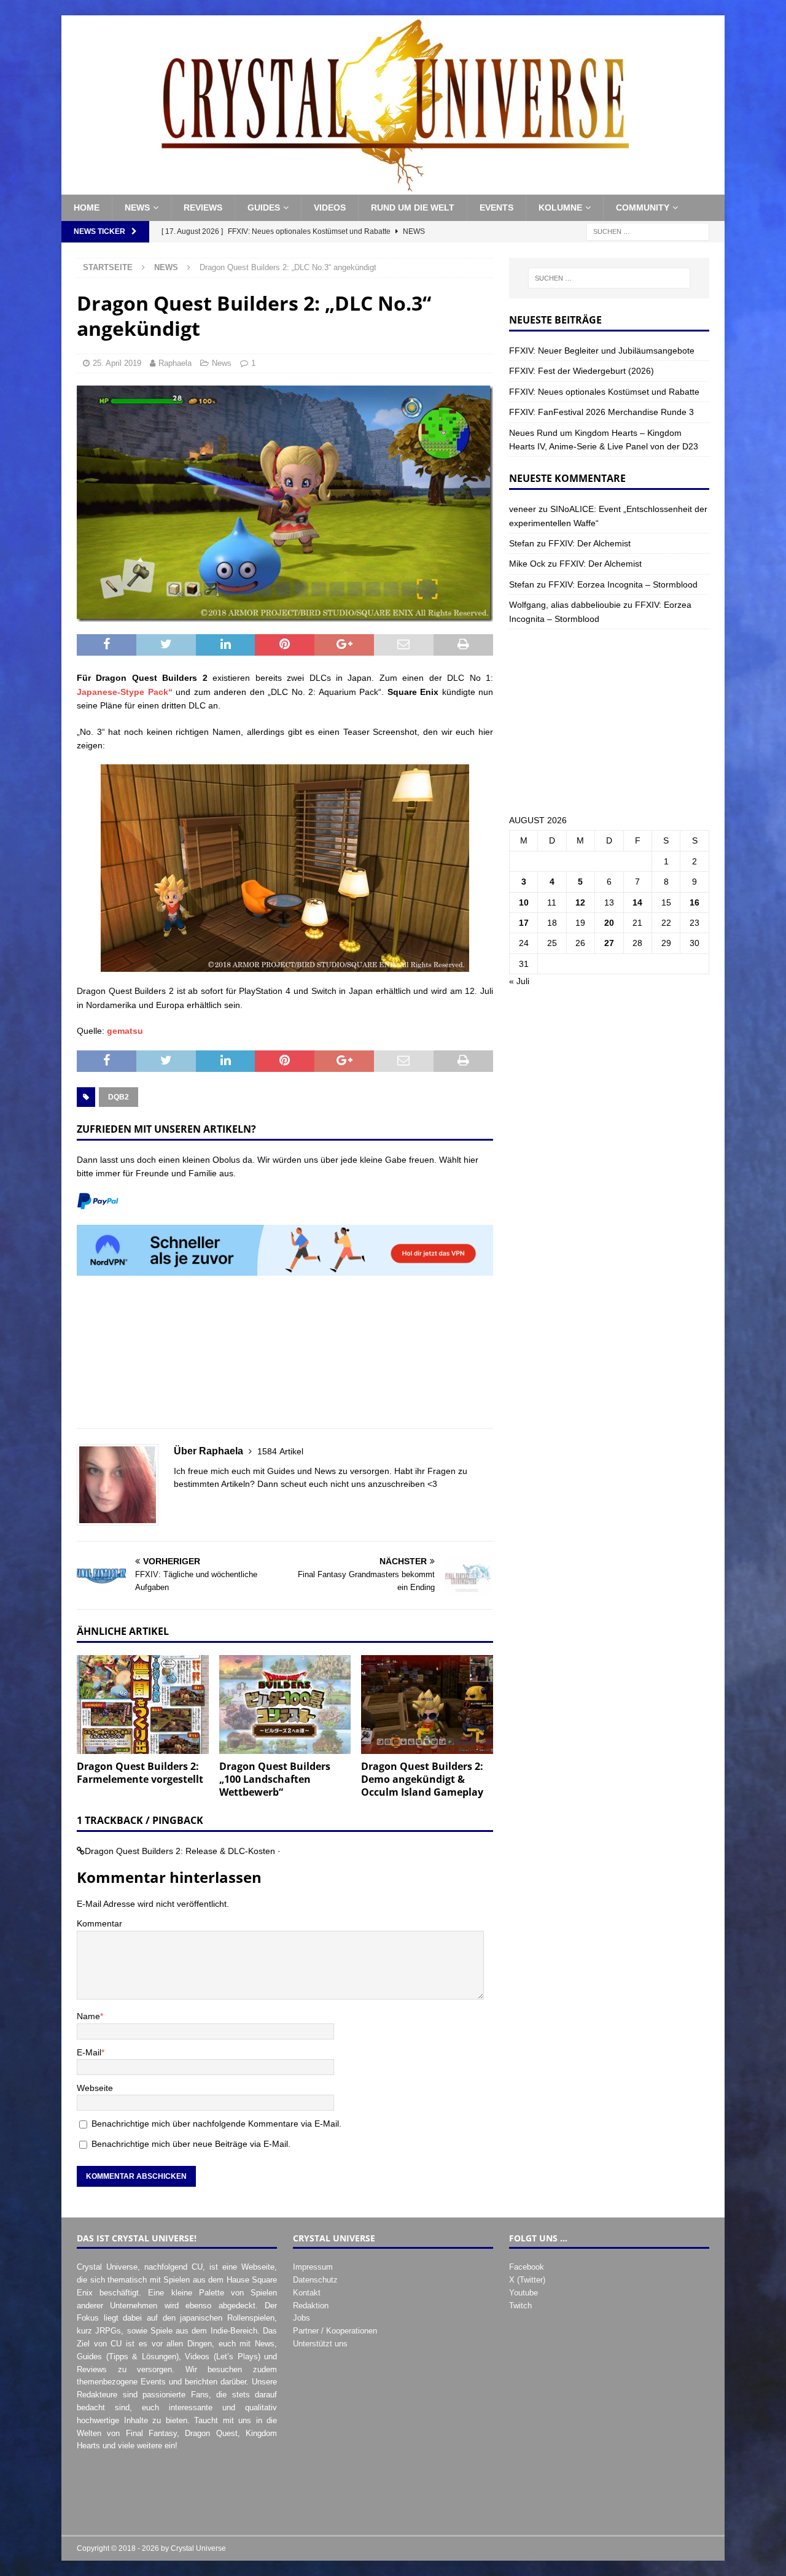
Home (87, 208)
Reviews (203, 208)
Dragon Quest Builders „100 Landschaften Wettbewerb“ (275, 1779)
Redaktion (311, 2306)
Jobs (302, 2318)
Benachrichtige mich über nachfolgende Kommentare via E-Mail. (216, 2124)
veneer (523, 509)
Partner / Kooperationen (335, 2331)
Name (88, 2016)
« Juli (519, 981)
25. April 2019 (117, 363)
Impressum (313, 2267)
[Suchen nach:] (648, 231)
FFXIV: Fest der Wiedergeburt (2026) (582, 371)
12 (580, 902)
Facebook (527, 2267)
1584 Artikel (280, 1451)
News (137, 208)
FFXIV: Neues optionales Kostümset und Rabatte (604, 392)
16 (695, 902)
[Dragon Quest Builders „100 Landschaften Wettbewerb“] (285, 1705)
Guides (264, 208)
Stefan (522, 543)
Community (643, 208)
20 (609, 923)
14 (637, 902)
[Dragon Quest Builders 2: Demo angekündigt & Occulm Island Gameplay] (427, 1705)
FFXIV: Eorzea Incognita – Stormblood (623, 584)
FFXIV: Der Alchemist (589, 543)
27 (609, 943)
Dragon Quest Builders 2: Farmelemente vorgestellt (140, 1773)
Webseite (95, 2088)
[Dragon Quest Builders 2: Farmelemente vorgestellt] (143, 1705)
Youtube (523, 2293)
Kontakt (307, 2293)
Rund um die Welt (413, 208)
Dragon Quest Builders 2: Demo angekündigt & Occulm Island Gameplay (422, 1779)
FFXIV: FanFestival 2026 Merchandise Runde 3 (601, 412)
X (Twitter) (527, 2280)
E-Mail (89, 2052)
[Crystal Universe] (393, 188)
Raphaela (175, 363)
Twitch (520, 2306)
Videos (330, 208)
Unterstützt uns (320, 2344)
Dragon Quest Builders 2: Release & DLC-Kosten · (183, 1851)
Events (496, 208)
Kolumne (560, 208)
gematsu (125, 1031)
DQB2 (119, 1097)
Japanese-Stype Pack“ (125, 692)
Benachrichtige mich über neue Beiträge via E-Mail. (191, 2144)
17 (524, 923)
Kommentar (99, 1923)
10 (524, 902)
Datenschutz (315, 2280)
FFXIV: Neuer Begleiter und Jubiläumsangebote (602, 351)
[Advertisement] (285, 1359)
